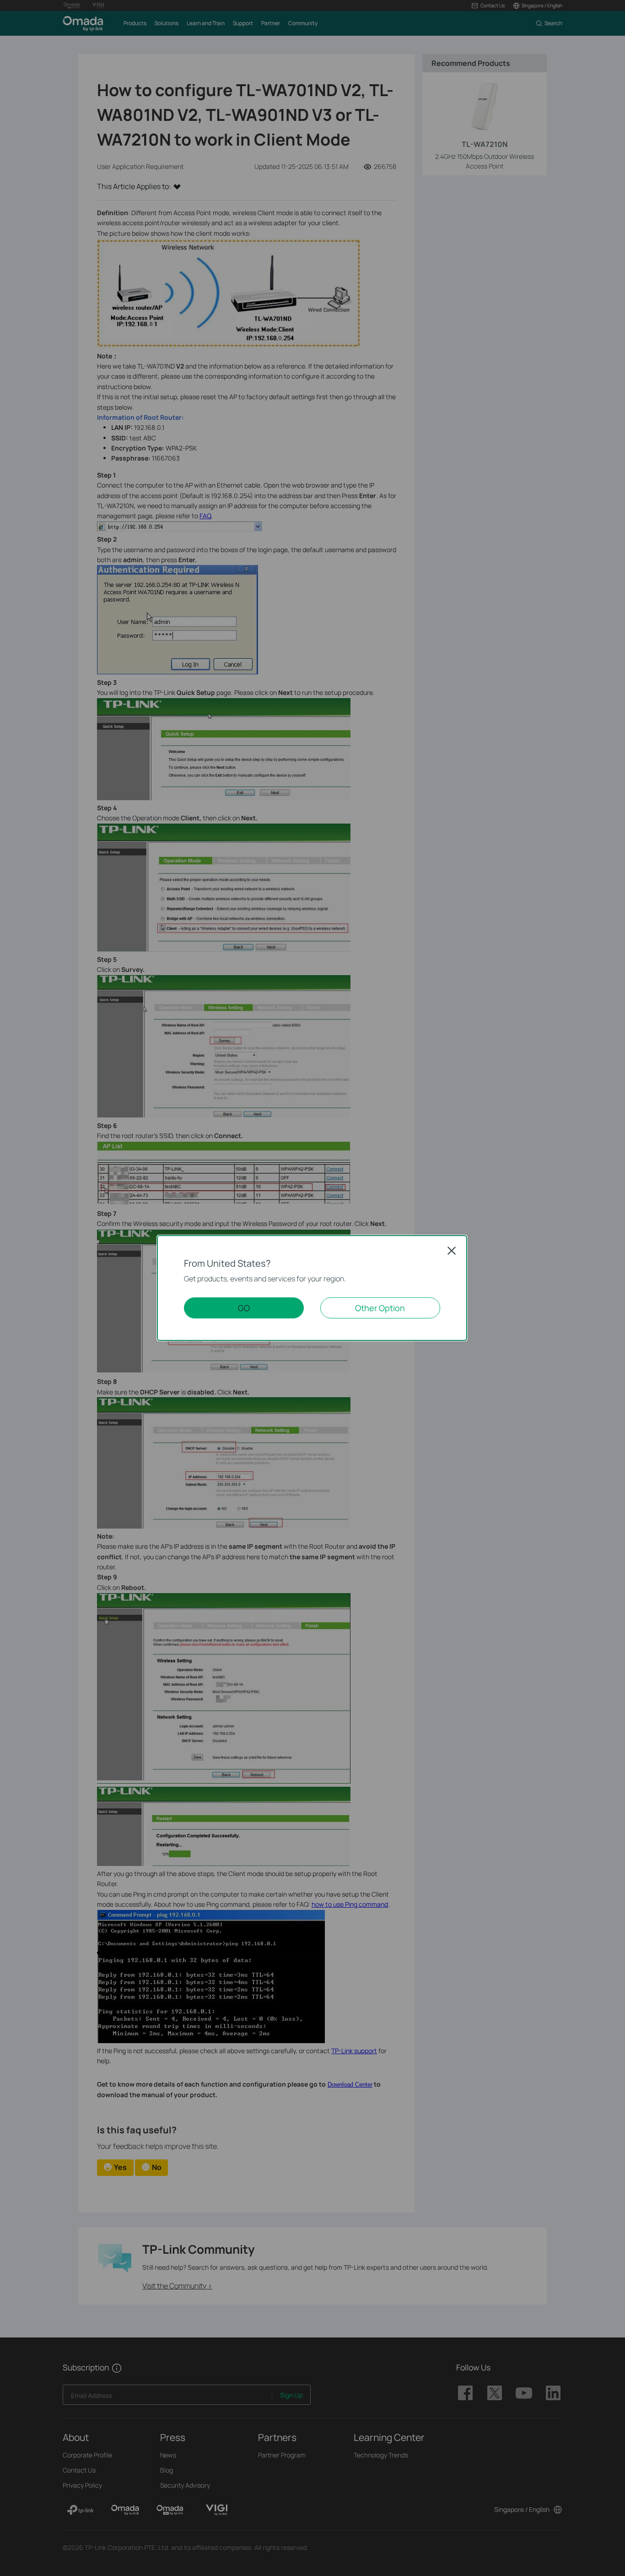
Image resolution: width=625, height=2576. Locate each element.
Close (452, 1251)
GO (244, 1308)
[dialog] (312, 1288)
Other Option (380, 1308)
